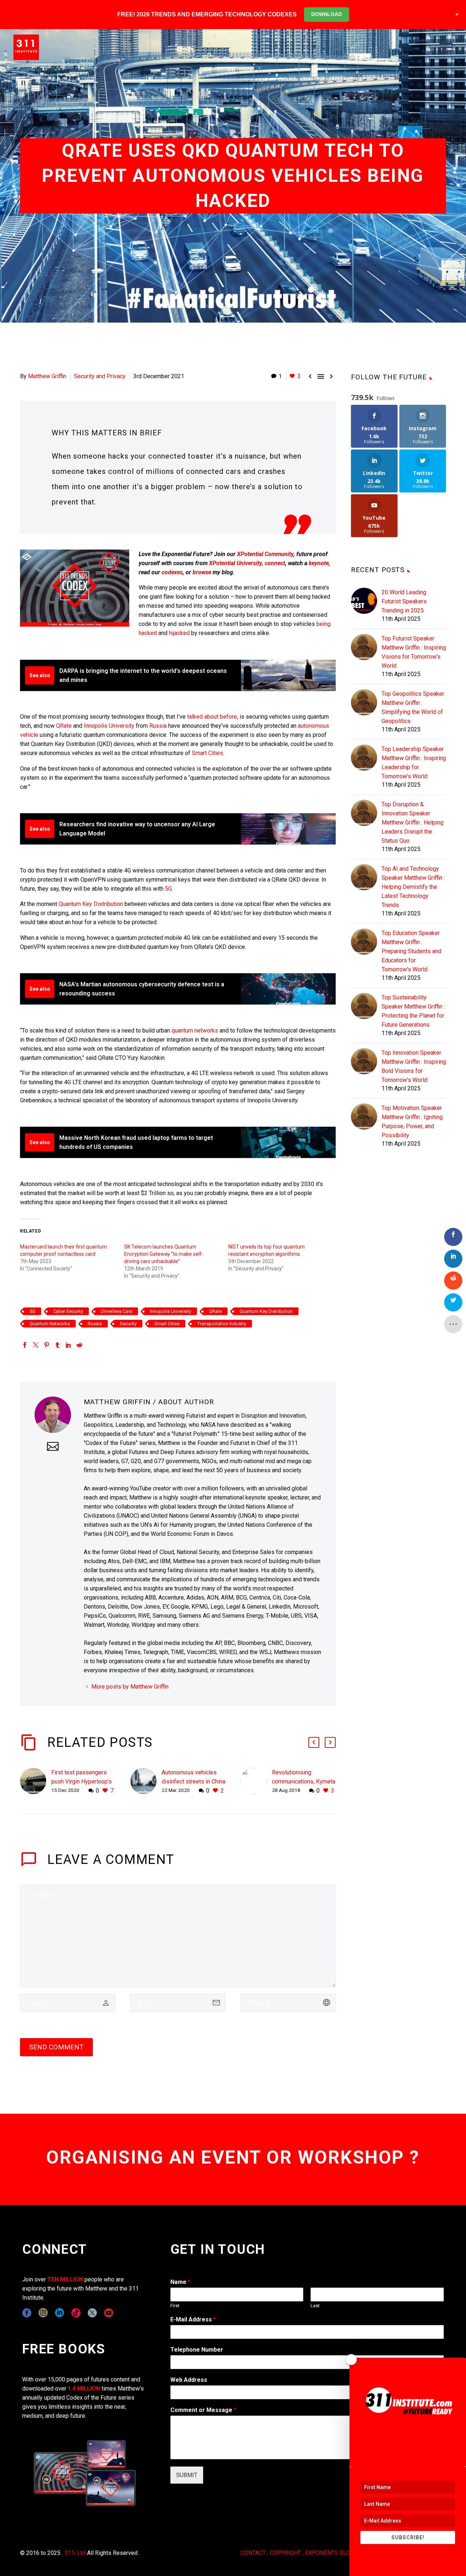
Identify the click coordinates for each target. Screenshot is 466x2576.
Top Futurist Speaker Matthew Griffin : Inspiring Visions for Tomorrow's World (414, 652)
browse (202, 572)
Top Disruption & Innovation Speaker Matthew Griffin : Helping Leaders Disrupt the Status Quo (412, 822)
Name (180, 2282)
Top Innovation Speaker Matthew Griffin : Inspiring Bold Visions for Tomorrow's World (414, 1066)
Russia (158, 726)
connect (275, 563)
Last (315, 2306)
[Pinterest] (47, 1345)
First (175, 2306)
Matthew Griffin (47, 376)
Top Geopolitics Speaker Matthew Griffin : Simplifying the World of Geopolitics (413, 707)
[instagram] (43, 2313)
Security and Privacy (100, 376)
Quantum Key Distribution (91, 904)
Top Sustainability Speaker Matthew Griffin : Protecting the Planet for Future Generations (413, 1011)
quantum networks (195, 1031)
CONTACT (253, 2553)
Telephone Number (197, 2350)
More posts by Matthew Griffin (130, 1687)
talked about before (212, 717)
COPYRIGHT (285, 2553)
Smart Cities (208, 753)
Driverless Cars (116, 1311)
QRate (64, 726)
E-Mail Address (193, 2319)
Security (128, 1324)
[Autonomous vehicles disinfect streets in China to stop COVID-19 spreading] (146, 1782)
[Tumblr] (58, 1345)
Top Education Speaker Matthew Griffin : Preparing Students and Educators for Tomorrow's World (411, 951)
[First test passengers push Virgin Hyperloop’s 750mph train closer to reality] (36, 1782)
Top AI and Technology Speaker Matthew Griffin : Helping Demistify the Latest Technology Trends (413, 887)
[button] (314, 1742)
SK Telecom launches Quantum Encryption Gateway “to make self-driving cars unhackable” (164, 1254)
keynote (319, 563)
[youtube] (109, 2313)
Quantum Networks (50, 1324)
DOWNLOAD (327, 14)
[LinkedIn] (68, 1345)
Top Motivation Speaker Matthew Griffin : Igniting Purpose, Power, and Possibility (412, 1122)
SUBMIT (187, 2475)
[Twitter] (36, 1345)
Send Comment (56, 2047)
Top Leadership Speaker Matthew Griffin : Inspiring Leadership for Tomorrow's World (414, 763)
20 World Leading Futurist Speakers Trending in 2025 (404, 601)
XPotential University (235, 563)
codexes (172, 572)
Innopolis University (109, 726)
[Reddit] (79, 1345)
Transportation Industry (222, 1324)
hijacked (179, 633)
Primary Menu (446, 47)
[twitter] (92, 2313)
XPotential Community (265, 554)
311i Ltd (75, 2553)
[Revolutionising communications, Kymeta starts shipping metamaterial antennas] (256, 1782)
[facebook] (27, 2313)
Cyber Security (68, 1311)
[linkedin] (60, 2313)
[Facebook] (25, 1345)
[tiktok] (76, 2313)
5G (168, 889)
